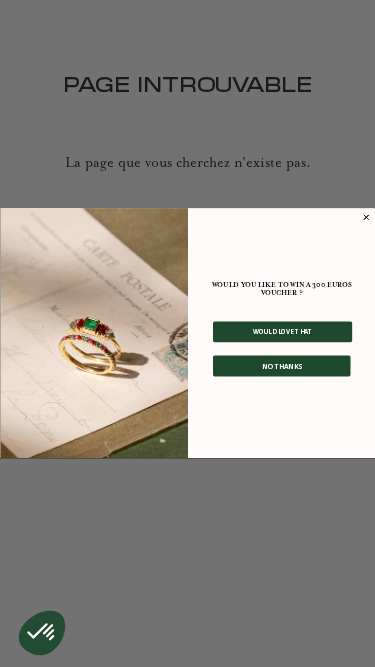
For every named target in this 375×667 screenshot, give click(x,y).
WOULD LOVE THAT (282, 332)
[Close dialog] (366, 218)
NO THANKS (281, 366)
